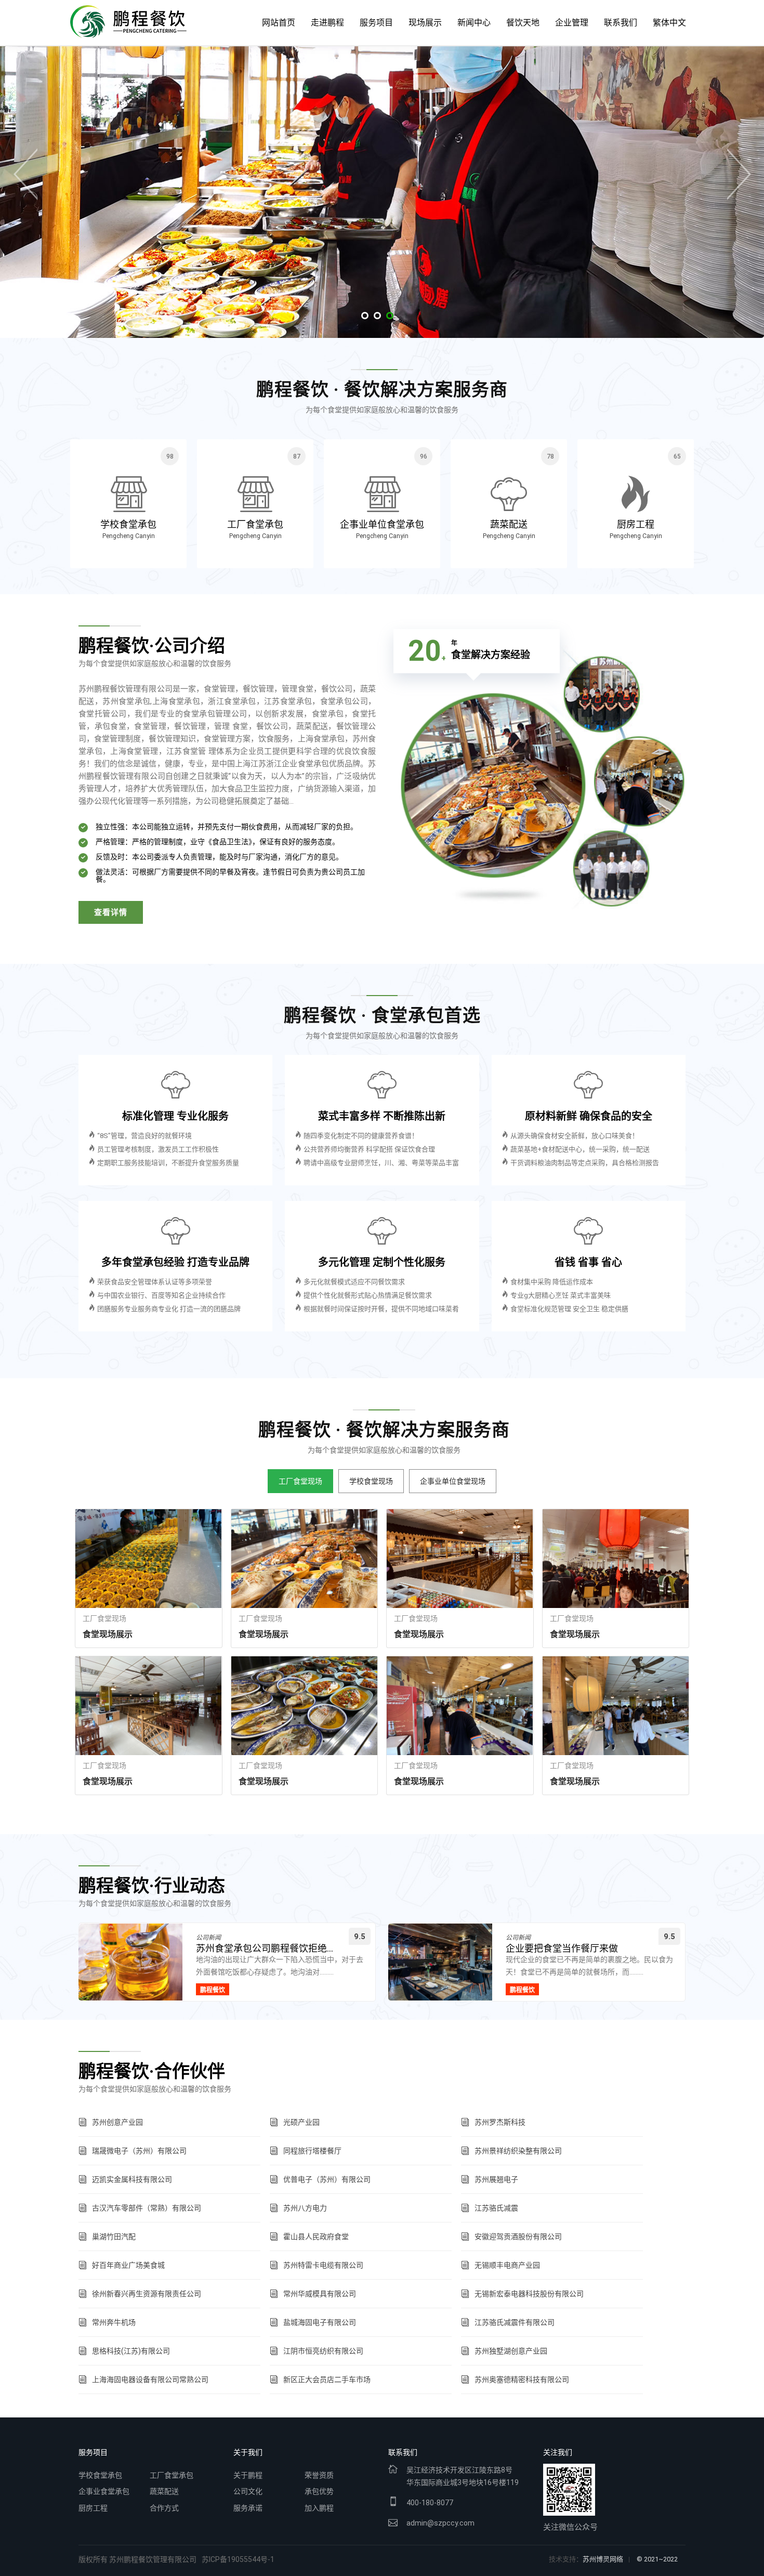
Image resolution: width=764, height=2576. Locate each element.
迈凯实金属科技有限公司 (132, 2179)
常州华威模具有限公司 (320, 2294)
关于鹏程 (248, 2475)
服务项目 (376, 23)
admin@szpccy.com (440, 2523)
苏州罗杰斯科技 (500, 2122)
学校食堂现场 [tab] (371, 1481)
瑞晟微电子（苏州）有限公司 (139, 2151)
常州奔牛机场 (114, 2322)
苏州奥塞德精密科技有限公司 (522, 2379)
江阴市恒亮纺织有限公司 (323, 2351)
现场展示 (425, 23)
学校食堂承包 (100, 2475)
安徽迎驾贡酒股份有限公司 (518, 2237)
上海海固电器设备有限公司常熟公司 (150, 2379)
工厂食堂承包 (172, 2475)
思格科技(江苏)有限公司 (131, 2351)
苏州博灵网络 (603, 2559)
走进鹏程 (327, 23)
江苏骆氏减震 (496, 2208)
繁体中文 (669, 23)
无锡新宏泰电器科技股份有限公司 (529, 2294)
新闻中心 (474, 23)
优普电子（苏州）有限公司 (327, 2179)
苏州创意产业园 (117, 2122)
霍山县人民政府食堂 (316, 2237)
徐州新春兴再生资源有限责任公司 (147, 2294)
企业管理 (572, 23)
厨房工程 (93, 2508)
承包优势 (319, 2491)
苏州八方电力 (305, 2208)
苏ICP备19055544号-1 (238, 2559)
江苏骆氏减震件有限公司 (515, 2322)
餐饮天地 (523, 23)
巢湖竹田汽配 (114, 2237)
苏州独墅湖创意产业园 (511, 2351)
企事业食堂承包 (104, 2491)
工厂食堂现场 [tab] (300, 1481)
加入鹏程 (319, 2508)
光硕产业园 (301, 2122)
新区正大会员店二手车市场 (327, 2379)
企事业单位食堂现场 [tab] (453, 1481)
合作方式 (164, 2508)
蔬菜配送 (164, 2491)
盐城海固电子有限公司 (320, 2322)
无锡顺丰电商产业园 (507, 2265)
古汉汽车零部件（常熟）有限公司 (147, 2208)
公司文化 (248, 2491)
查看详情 (111, 912)
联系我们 (621, 23)
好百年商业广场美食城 (128, 2265)
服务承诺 (248, 2508)
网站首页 (279, 23)
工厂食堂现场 (104, 1618)
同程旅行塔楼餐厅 (312, 2151)
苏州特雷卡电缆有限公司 (323, 2265)
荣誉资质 (319, 2475)
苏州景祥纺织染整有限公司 (518, 2151)
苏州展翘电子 (496, 2179)
